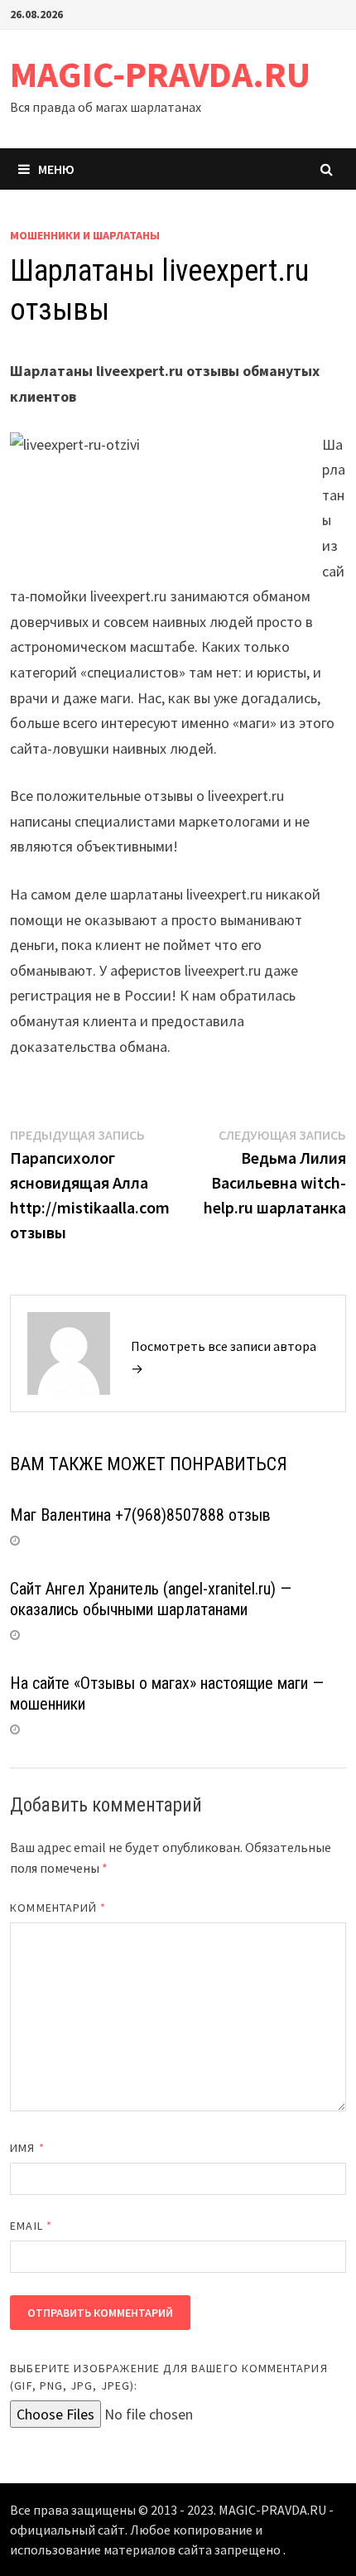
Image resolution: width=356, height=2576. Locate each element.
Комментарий (58, 1908)
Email (31, 2226)
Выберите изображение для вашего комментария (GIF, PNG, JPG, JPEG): (168, 2377)
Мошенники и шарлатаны (85, 235)
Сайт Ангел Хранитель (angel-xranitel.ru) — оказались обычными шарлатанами (151, 1599)
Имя (27, 2148)
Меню (56, 169)
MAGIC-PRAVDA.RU (160, 74)
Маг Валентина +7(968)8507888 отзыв (140, 1515)
